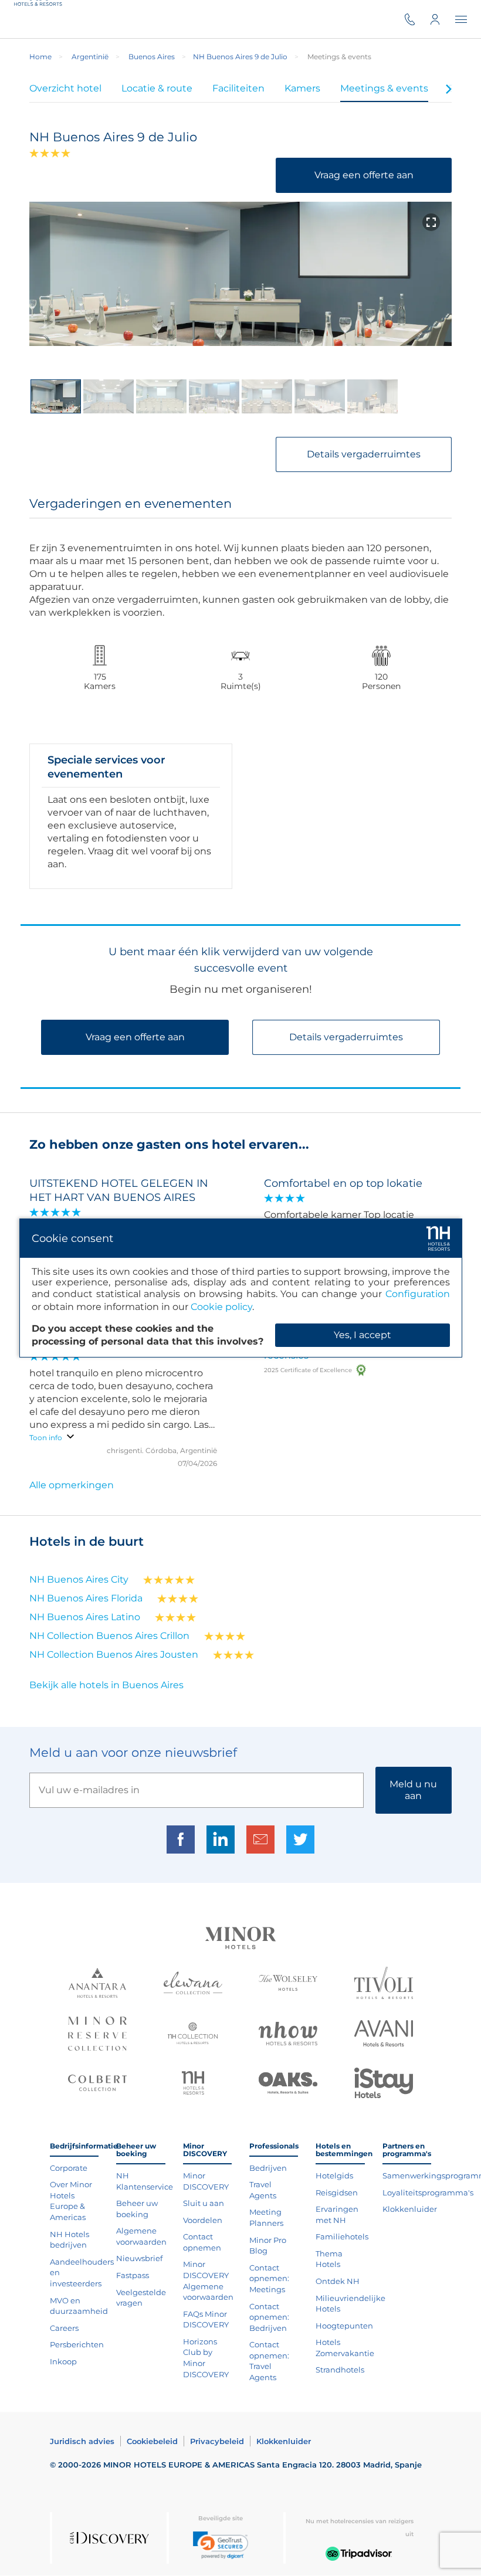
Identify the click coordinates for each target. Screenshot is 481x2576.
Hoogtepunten (344, 2326)
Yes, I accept (363, 1335)
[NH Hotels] (193, 2084)
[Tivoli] (384, 1984)
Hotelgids (334, 2175)
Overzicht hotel (65, 88)
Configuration (418, 1294)
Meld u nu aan (413, 1790)
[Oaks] (288, 2085)
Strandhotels (340, 2370)
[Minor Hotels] (240, 1939)
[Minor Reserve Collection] (97, 2035)
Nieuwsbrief (139, 2258)
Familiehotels (342, 2236)
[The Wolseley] (288, 1984)
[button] (221, 2545)
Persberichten (77, 2344)
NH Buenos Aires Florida (86, 1598)
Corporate (69, 2168)
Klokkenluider (410, 2209)
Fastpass (133, 2275)
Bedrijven (268, 2168)
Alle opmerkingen (72, 1485)
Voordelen (203, 2220)
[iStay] (384, 2084)
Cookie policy (221, 1307)
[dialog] (241, 1288)
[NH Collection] (193, 2035)
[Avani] (384, 2035)
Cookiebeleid (152, 2441)
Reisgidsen (337, 2193)
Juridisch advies (82, 2441)
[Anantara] (97, 1984)
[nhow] (288, 2035)
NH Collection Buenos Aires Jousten (114, 1654)
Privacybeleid (217, 2441)
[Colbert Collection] (97, 2084)
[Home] (40, 19)
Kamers (302, 88)
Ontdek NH (338, 2281)
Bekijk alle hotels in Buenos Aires (106, 1685)
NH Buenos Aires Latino (85, 1617)
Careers (64, 2328)
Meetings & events (384, 88)
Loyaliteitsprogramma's (428, 2193)
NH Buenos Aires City (79, 1579)
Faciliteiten (238, 88)
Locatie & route (157, 88)
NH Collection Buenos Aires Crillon (109, 1636)
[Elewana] (193, 1984)
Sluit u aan (204, 2203)
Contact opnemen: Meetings (269, 2278)
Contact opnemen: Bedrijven (269, 2317)
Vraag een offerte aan (364, 175)
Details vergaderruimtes (364, 454)
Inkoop (63, 2361)
